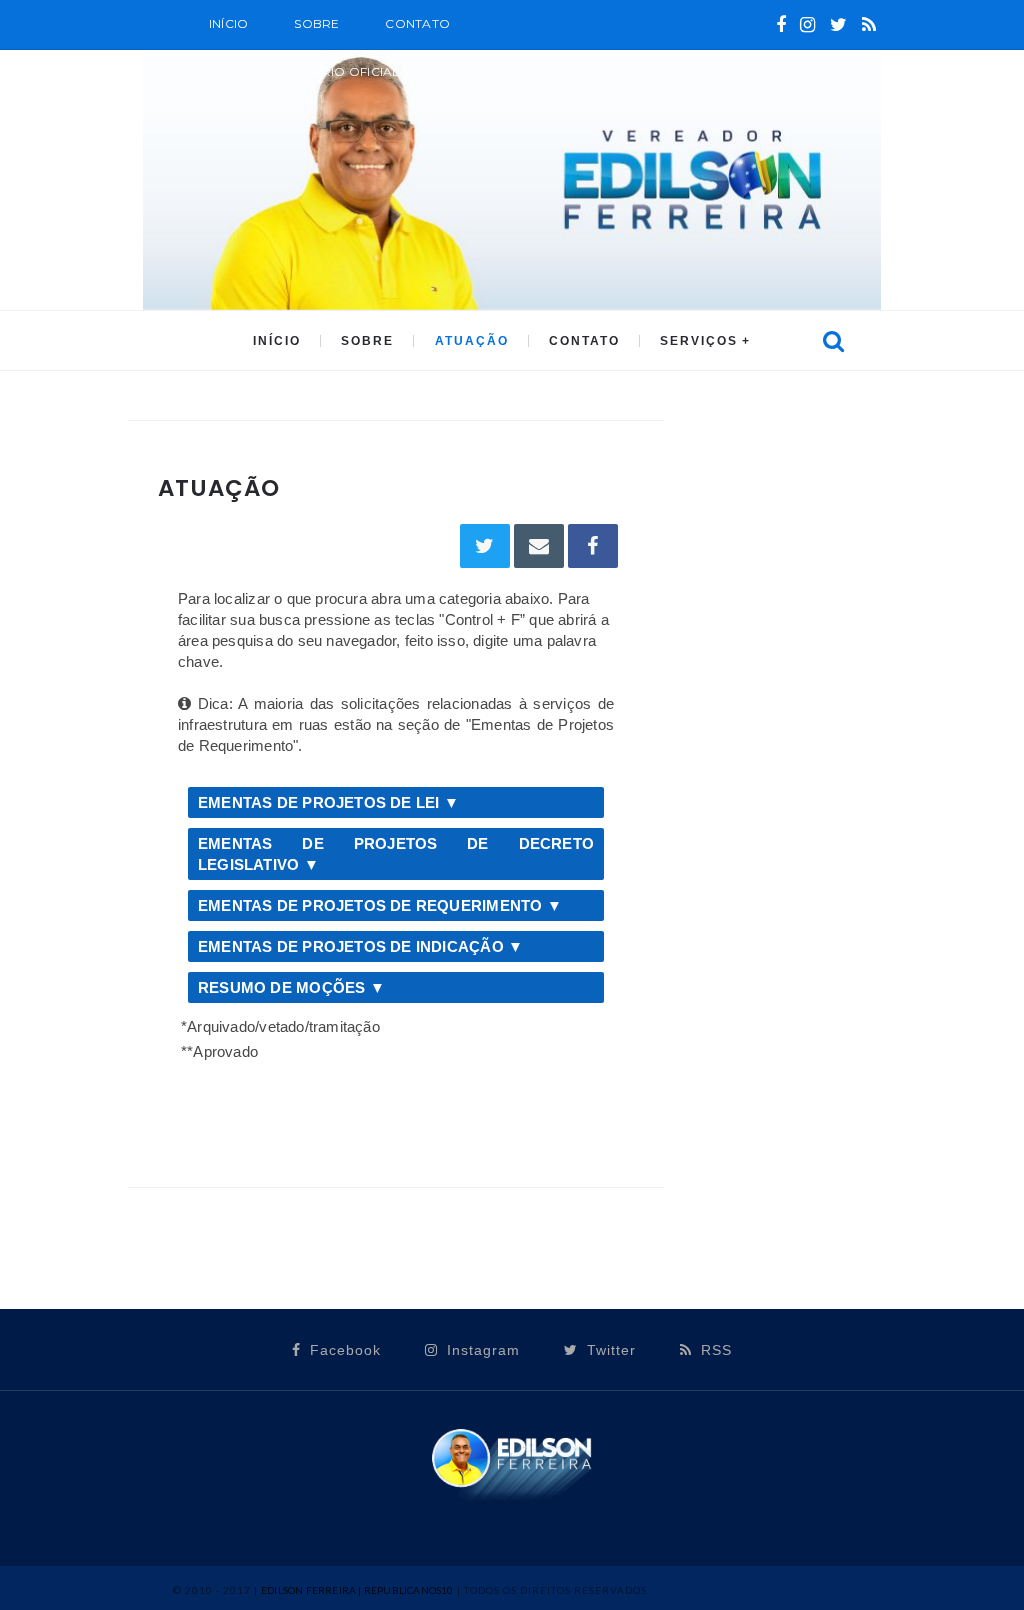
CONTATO (584, 341)
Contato (417, 23)
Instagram (481, 1350)
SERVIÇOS (699, 341)
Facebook (343, 1350)
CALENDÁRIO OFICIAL (329, 71)
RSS (714, 1350)
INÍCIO (277, 341)
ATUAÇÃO (472, 341)
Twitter (609, 1350)
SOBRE (316, 23)
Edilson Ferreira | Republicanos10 (357, 1590)
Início (228, 23)
